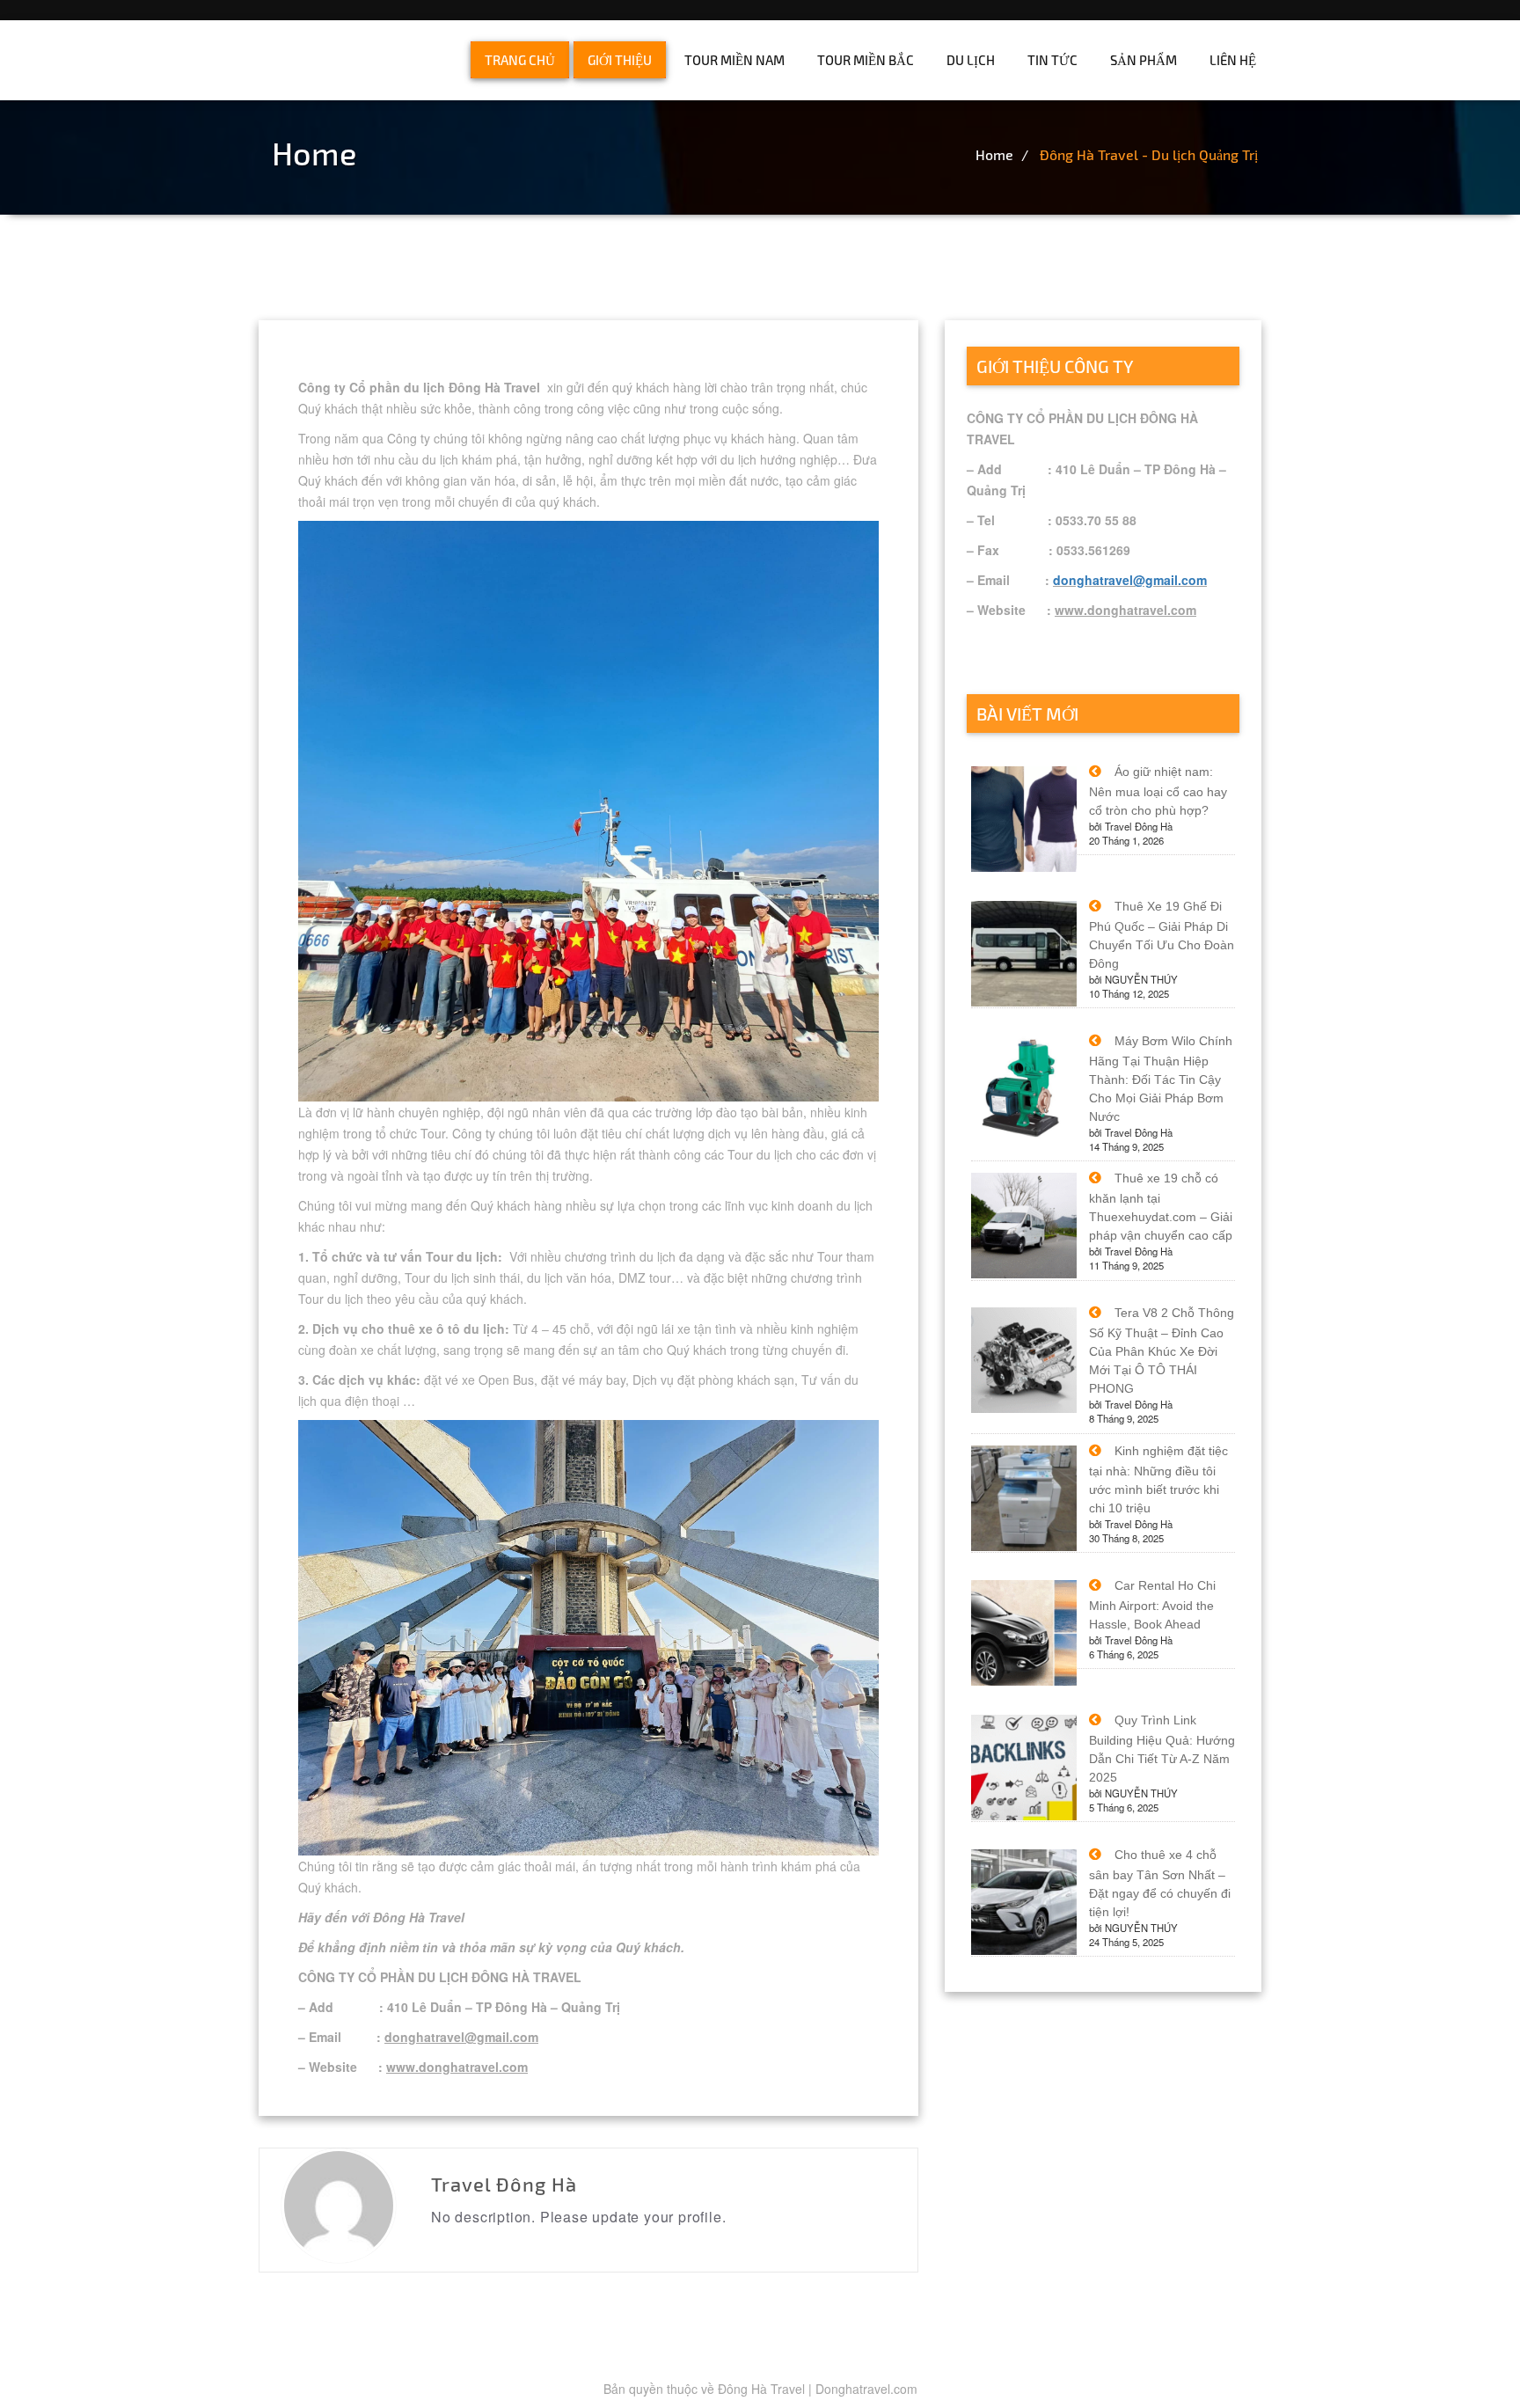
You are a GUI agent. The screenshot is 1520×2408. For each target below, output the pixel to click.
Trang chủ (520, 60)
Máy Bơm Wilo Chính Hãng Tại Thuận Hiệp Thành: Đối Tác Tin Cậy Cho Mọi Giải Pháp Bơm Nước (1161, 1079)
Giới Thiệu (620, 60)
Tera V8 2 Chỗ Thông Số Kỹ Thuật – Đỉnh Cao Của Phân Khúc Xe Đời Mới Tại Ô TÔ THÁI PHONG (1162, 1350)
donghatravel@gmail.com (1130, 580)
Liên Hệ (1233, 60)
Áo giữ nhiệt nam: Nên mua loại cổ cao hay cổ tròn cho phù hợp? (1158, 791)
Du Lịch (971, 60)
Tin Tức (1052, 60)
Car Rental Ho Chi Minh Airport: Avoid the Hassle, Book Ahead (1152, 1605)
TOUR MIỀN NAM (734, 60)
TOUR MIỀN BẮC (866, 60)
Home (994, 154)
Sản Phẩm (1144, 60)
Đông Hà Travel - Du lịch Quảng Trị (1149, 154)
